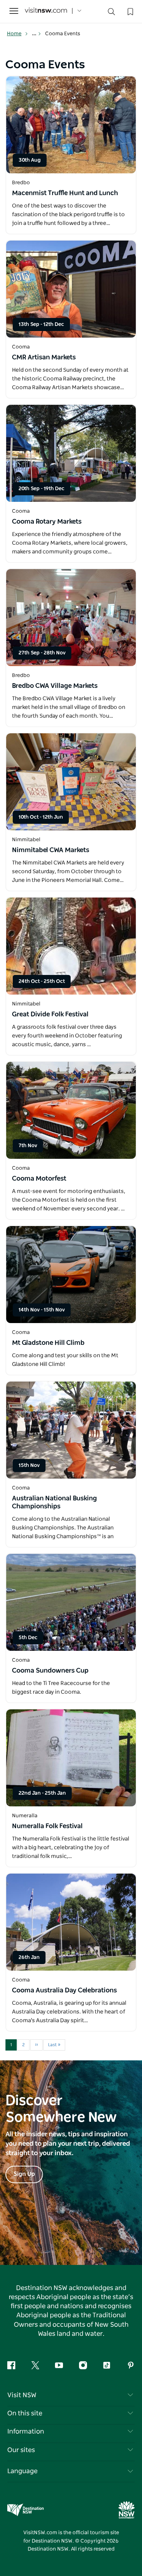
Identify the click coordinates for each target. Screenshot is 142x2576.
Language (22, 2471)
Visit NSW (22, 2395)
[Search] (111, 13)
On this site (25, 2414)
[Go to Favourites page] (130, 11)
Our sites (21, 2450)
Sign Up (24, 2174)
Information (26, 2432)
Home (14, 34)
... (35, 34)
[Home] (46, 11)
